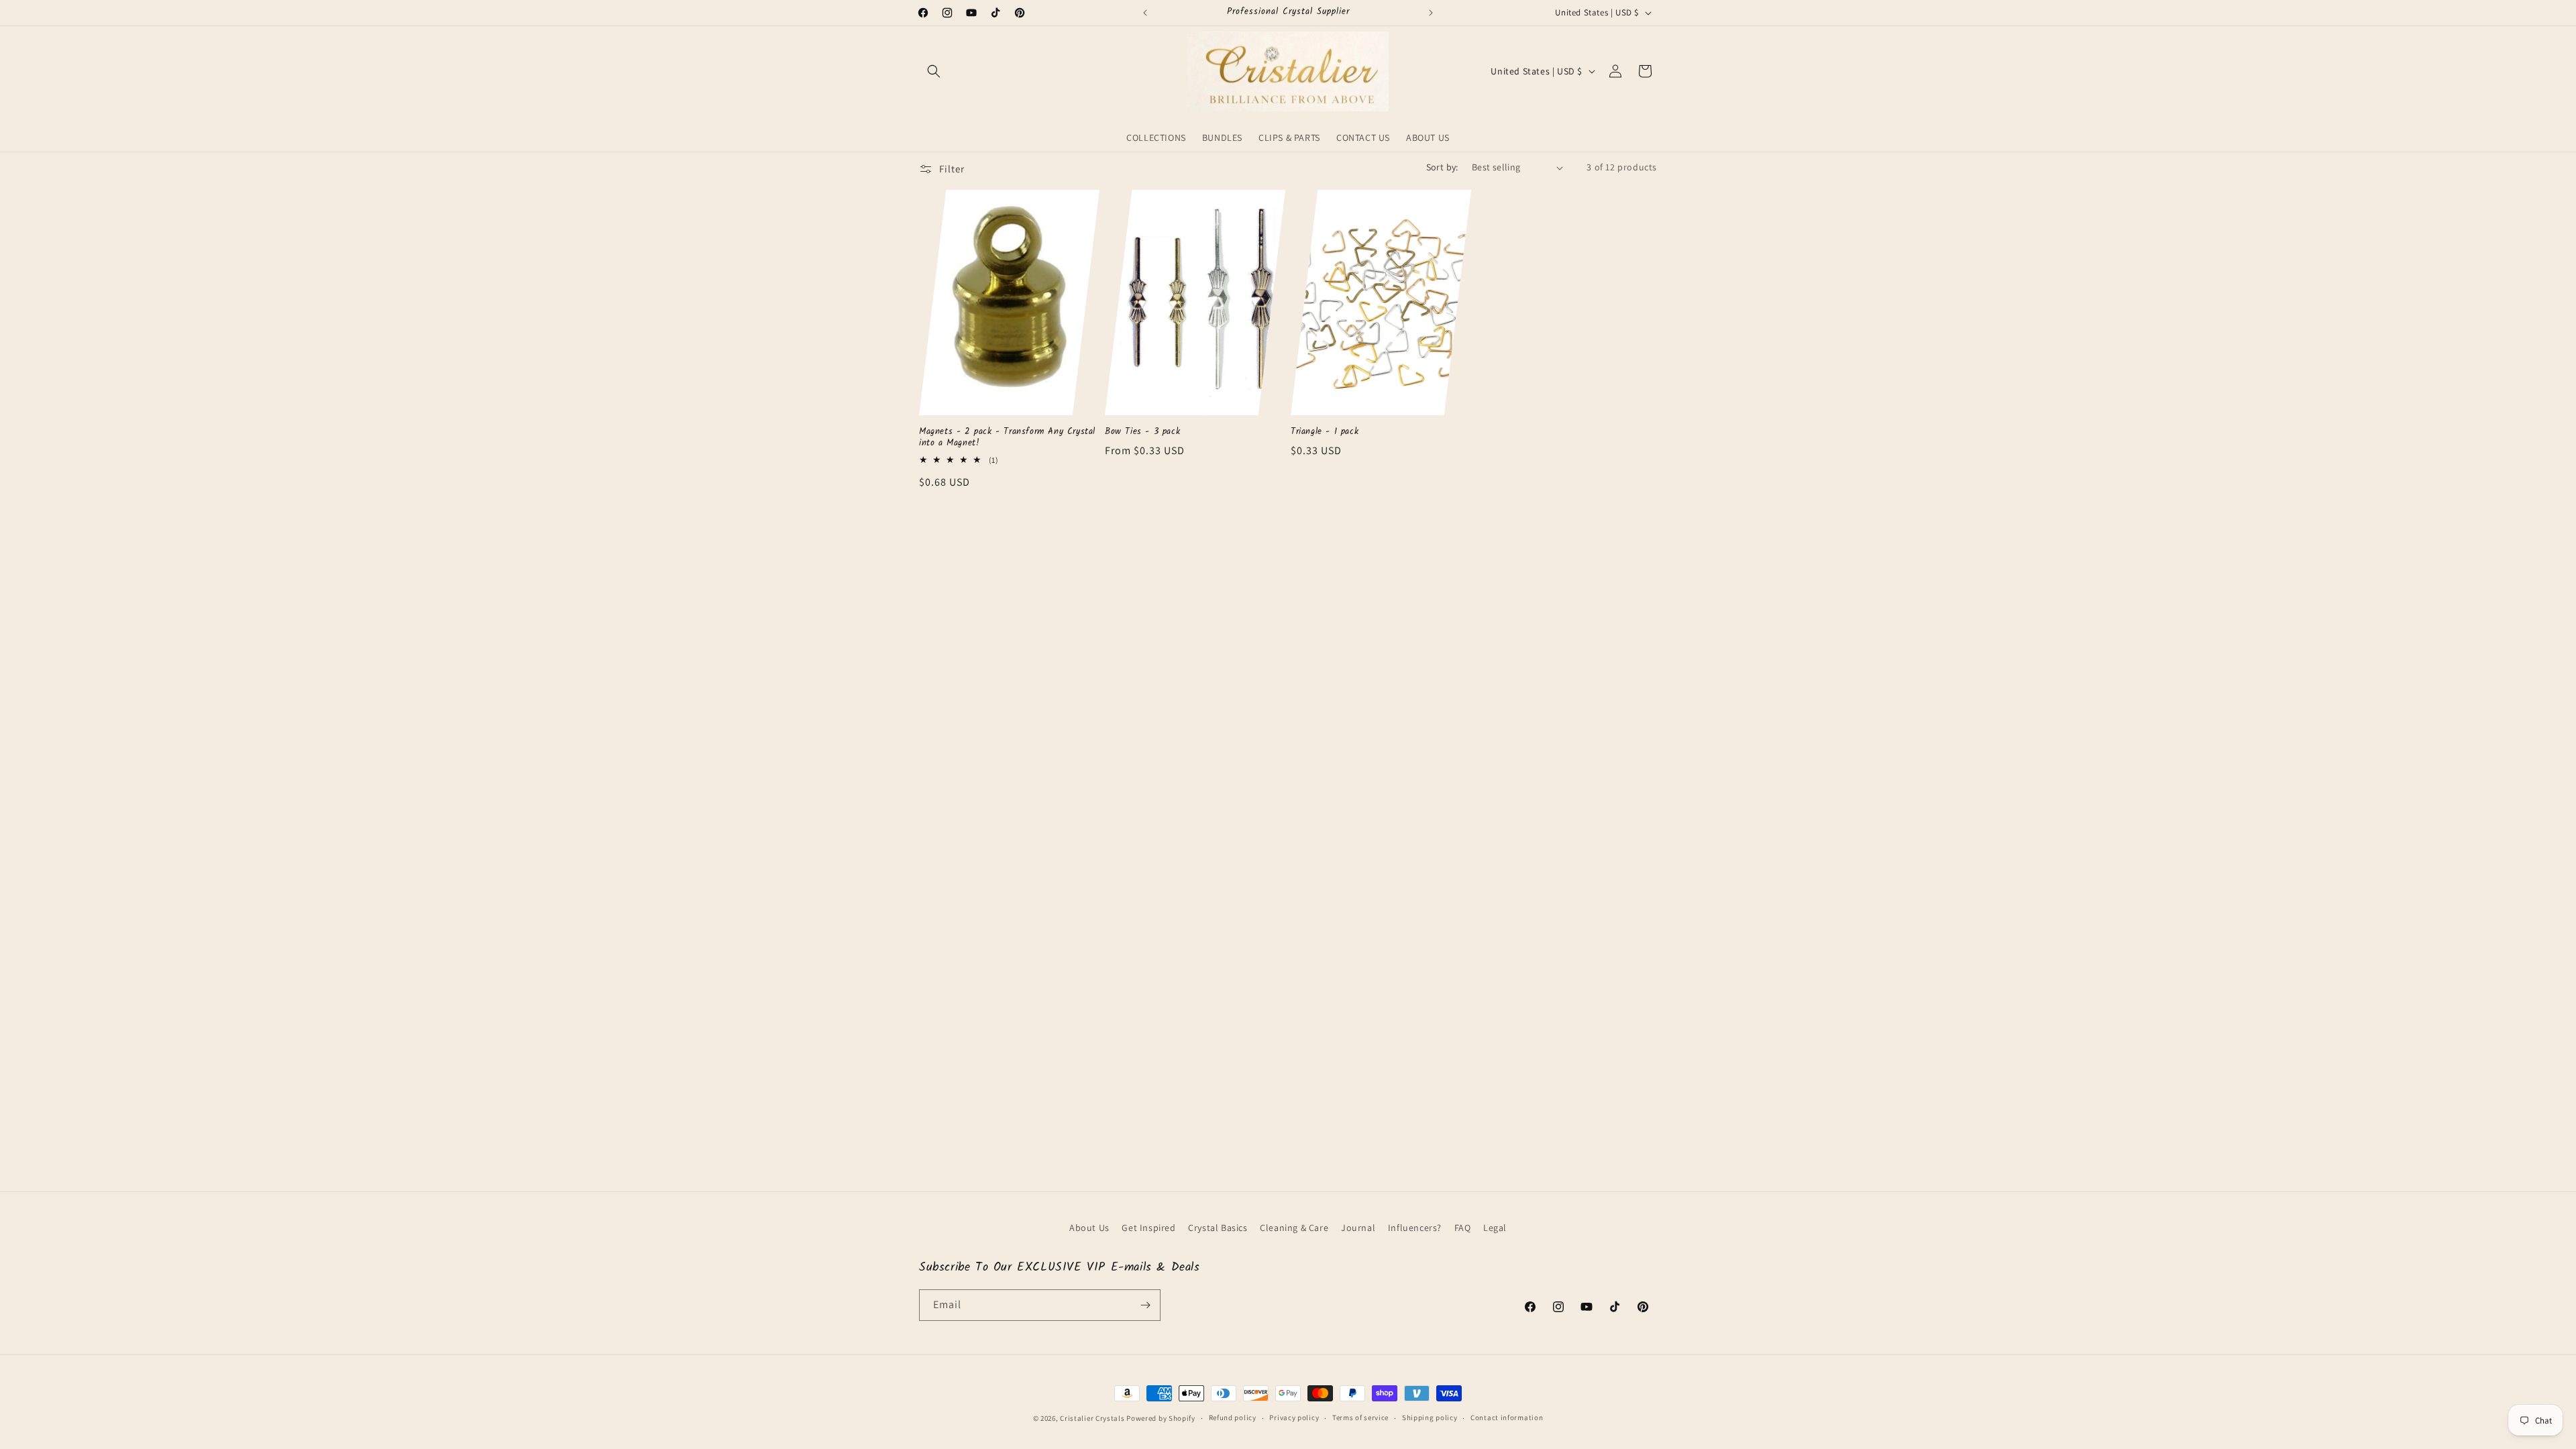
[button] (934, 71)
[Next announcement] (1431, 13)
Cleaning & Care (1294, 1228)
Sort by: (1442, 167)
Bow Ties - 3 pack (1142, 432)
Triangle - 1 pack (1325, 432)
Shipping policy (1430, 1417)
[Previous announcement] (1145, 13)
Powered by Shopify (1161, 1418)
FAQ (1463, 1228)
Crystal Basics (1218, 1228)
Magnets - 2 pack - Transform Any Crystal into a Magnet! (1007, 438)
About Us (1089, 1228)
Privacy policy (1294, 1417)
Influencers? (1415, 1228)
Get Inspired (1148, 1228)
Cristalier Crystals (1092, 1418)
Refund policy (1233, 1417)
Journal (1358, 1228)
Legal (1495, 1228)
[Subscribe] (1145, 1305)
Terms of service (1360, 1417)
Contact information (1507, 1417)
